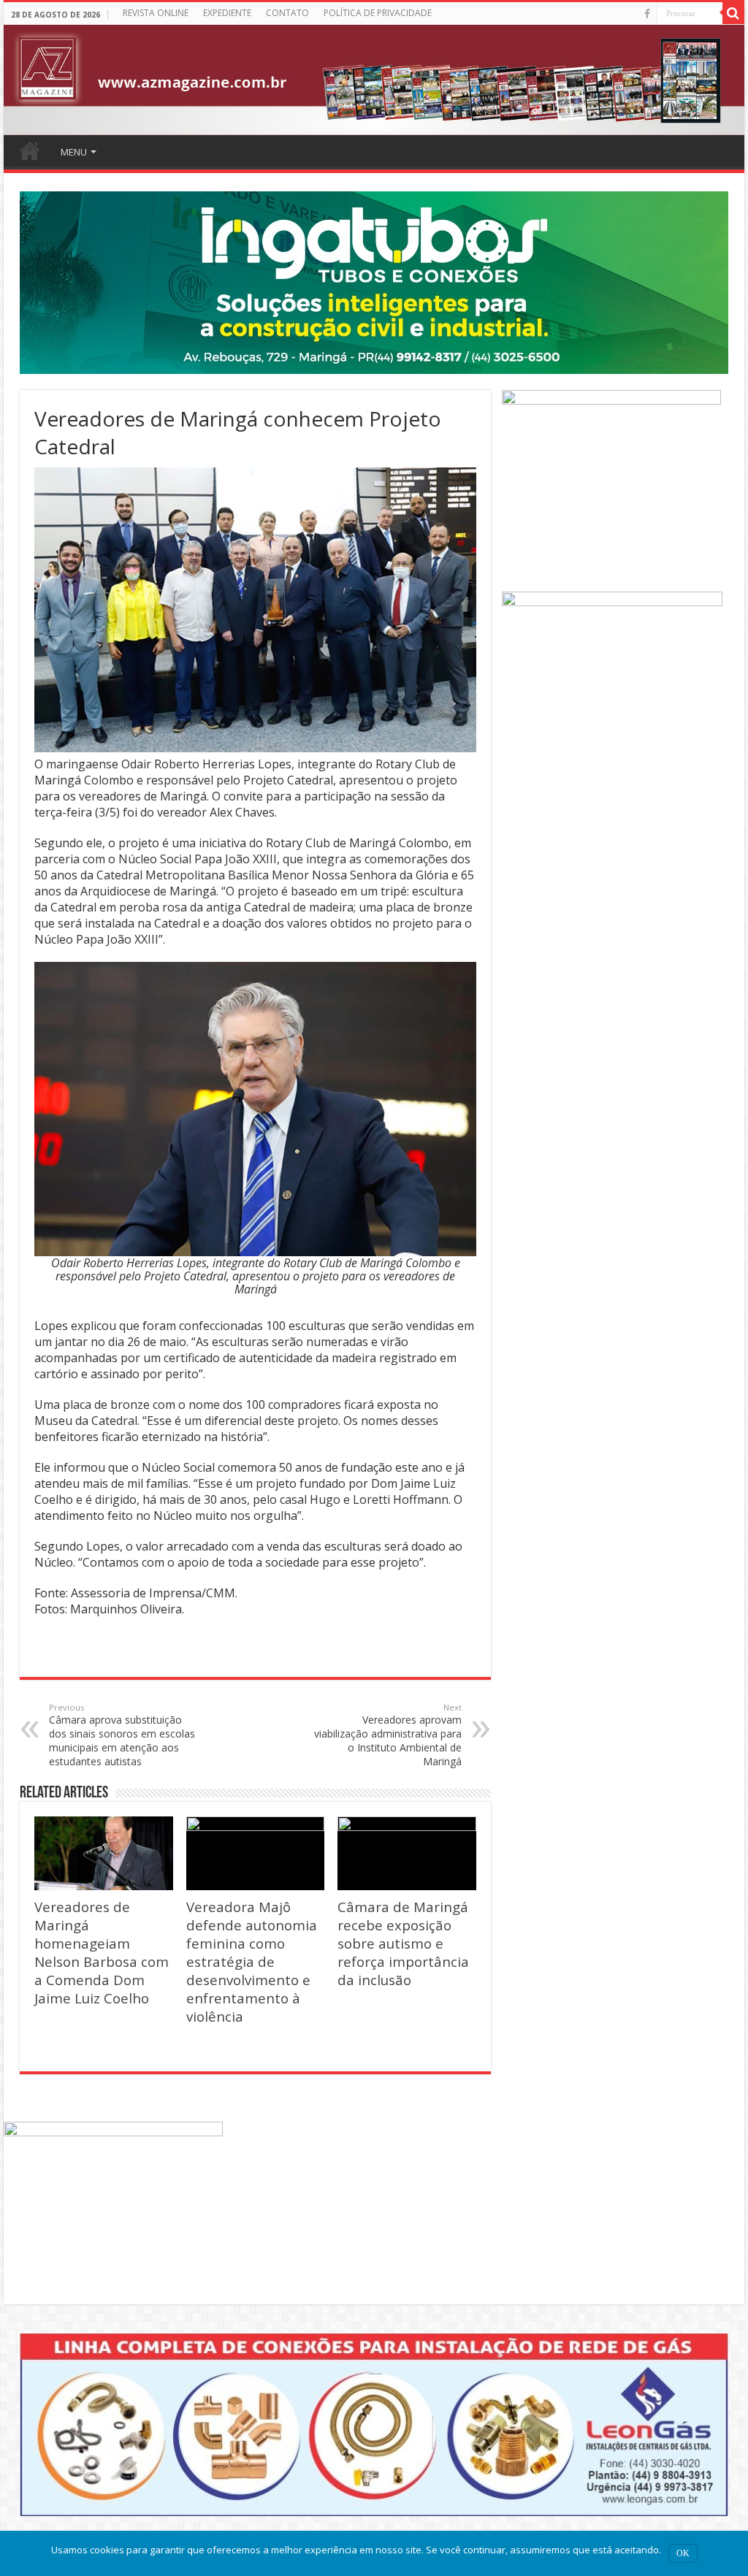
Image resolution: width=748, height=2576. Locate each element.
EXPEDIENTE (227, 13)
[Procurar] (733, 13)
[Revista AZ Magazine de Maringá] (374, 80)
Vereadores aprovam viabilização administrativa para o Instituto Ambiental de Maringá (388, 1735)
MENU (74, 152)
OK (683, 2553)
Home (30, 150)
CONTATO (287, 13)
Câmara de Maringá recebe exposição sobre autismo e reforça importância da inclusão (403, 1943)
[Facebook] (647, 14)
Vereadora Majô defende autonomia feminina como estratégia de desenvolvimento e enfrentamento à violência (252, 1961)
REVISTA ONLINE (156, 13)
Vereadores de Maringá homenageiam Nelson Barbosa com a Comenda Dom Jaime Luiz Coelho (102, 1952)
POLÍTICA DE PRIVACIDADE (378, 13)
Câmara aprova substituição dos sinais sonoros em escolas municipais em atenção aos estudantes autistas (122, 1735)
